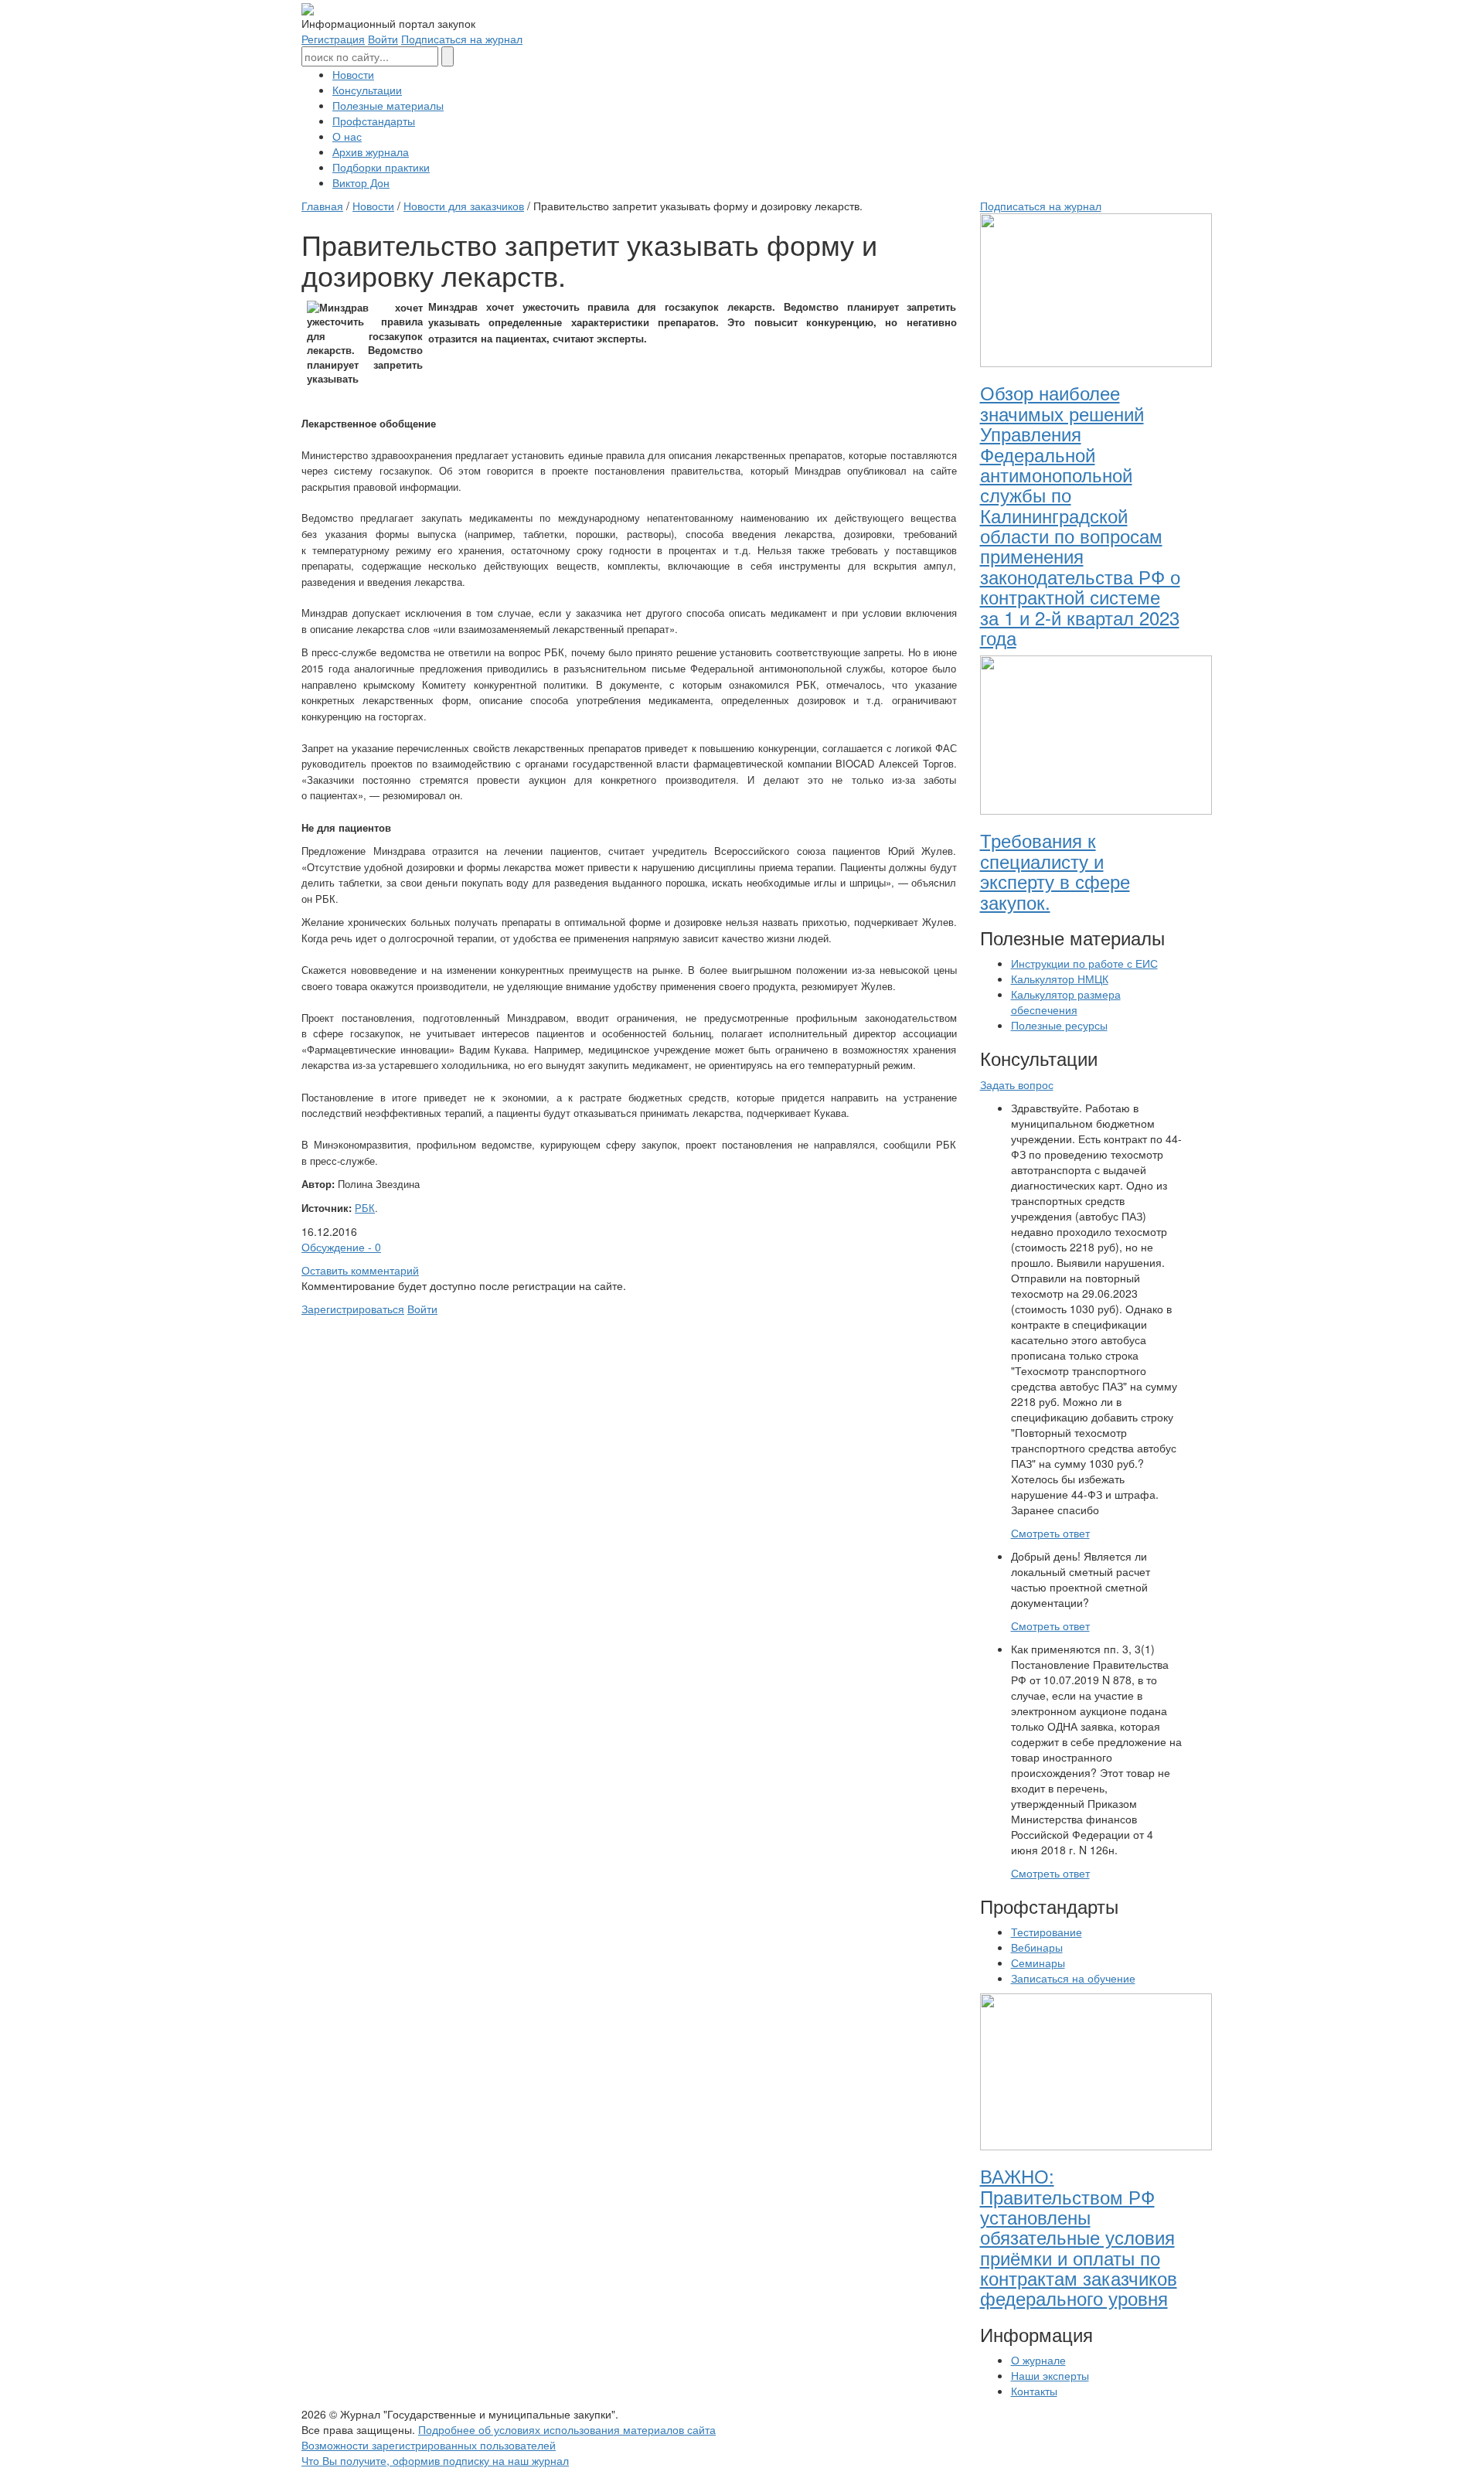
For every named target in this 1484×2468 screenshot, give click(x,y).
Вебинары (1037, 1947)
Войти (383, 39)
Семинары (1038, 1962)
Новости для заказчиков (464, 206)
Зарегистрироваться (353, 1309)
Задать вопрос (1017, 1084)
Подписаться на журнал (462, 39)
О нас (347, 136)
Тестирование (1047, 1932)
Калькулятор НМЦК (1060, 979)
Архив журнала (371, 151)
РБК (365, 1208)
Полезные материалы (388, 105)
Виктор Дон (361, 182)
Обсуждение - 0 (341, 1247)
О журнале (1038, 2360)
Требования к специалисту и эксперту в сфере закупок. (1055, 870)
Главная (322, 206)
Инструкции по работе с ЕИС (1084, 963)
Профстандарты (374, 121)
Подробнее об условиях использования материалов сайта (567, 2429)
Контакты (1034, 2391)
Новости (353, 74)
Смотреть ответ (1050, 1533)
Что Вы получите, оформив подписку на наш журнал (435, 2460)
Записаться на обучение (1073, 1978)
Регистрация (333, 39)
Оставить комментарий (360, 1270)
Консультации (367, 90)
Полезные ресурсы (1059, 1025)
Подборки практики (381, 167)
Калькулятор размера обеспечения (1066, 1002)
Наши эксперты (1050, 2375)
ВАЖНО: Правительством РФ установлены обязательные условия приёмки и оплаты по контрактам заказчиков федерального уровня (1079, 2237)
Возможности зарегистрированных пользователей (429, 2445)
